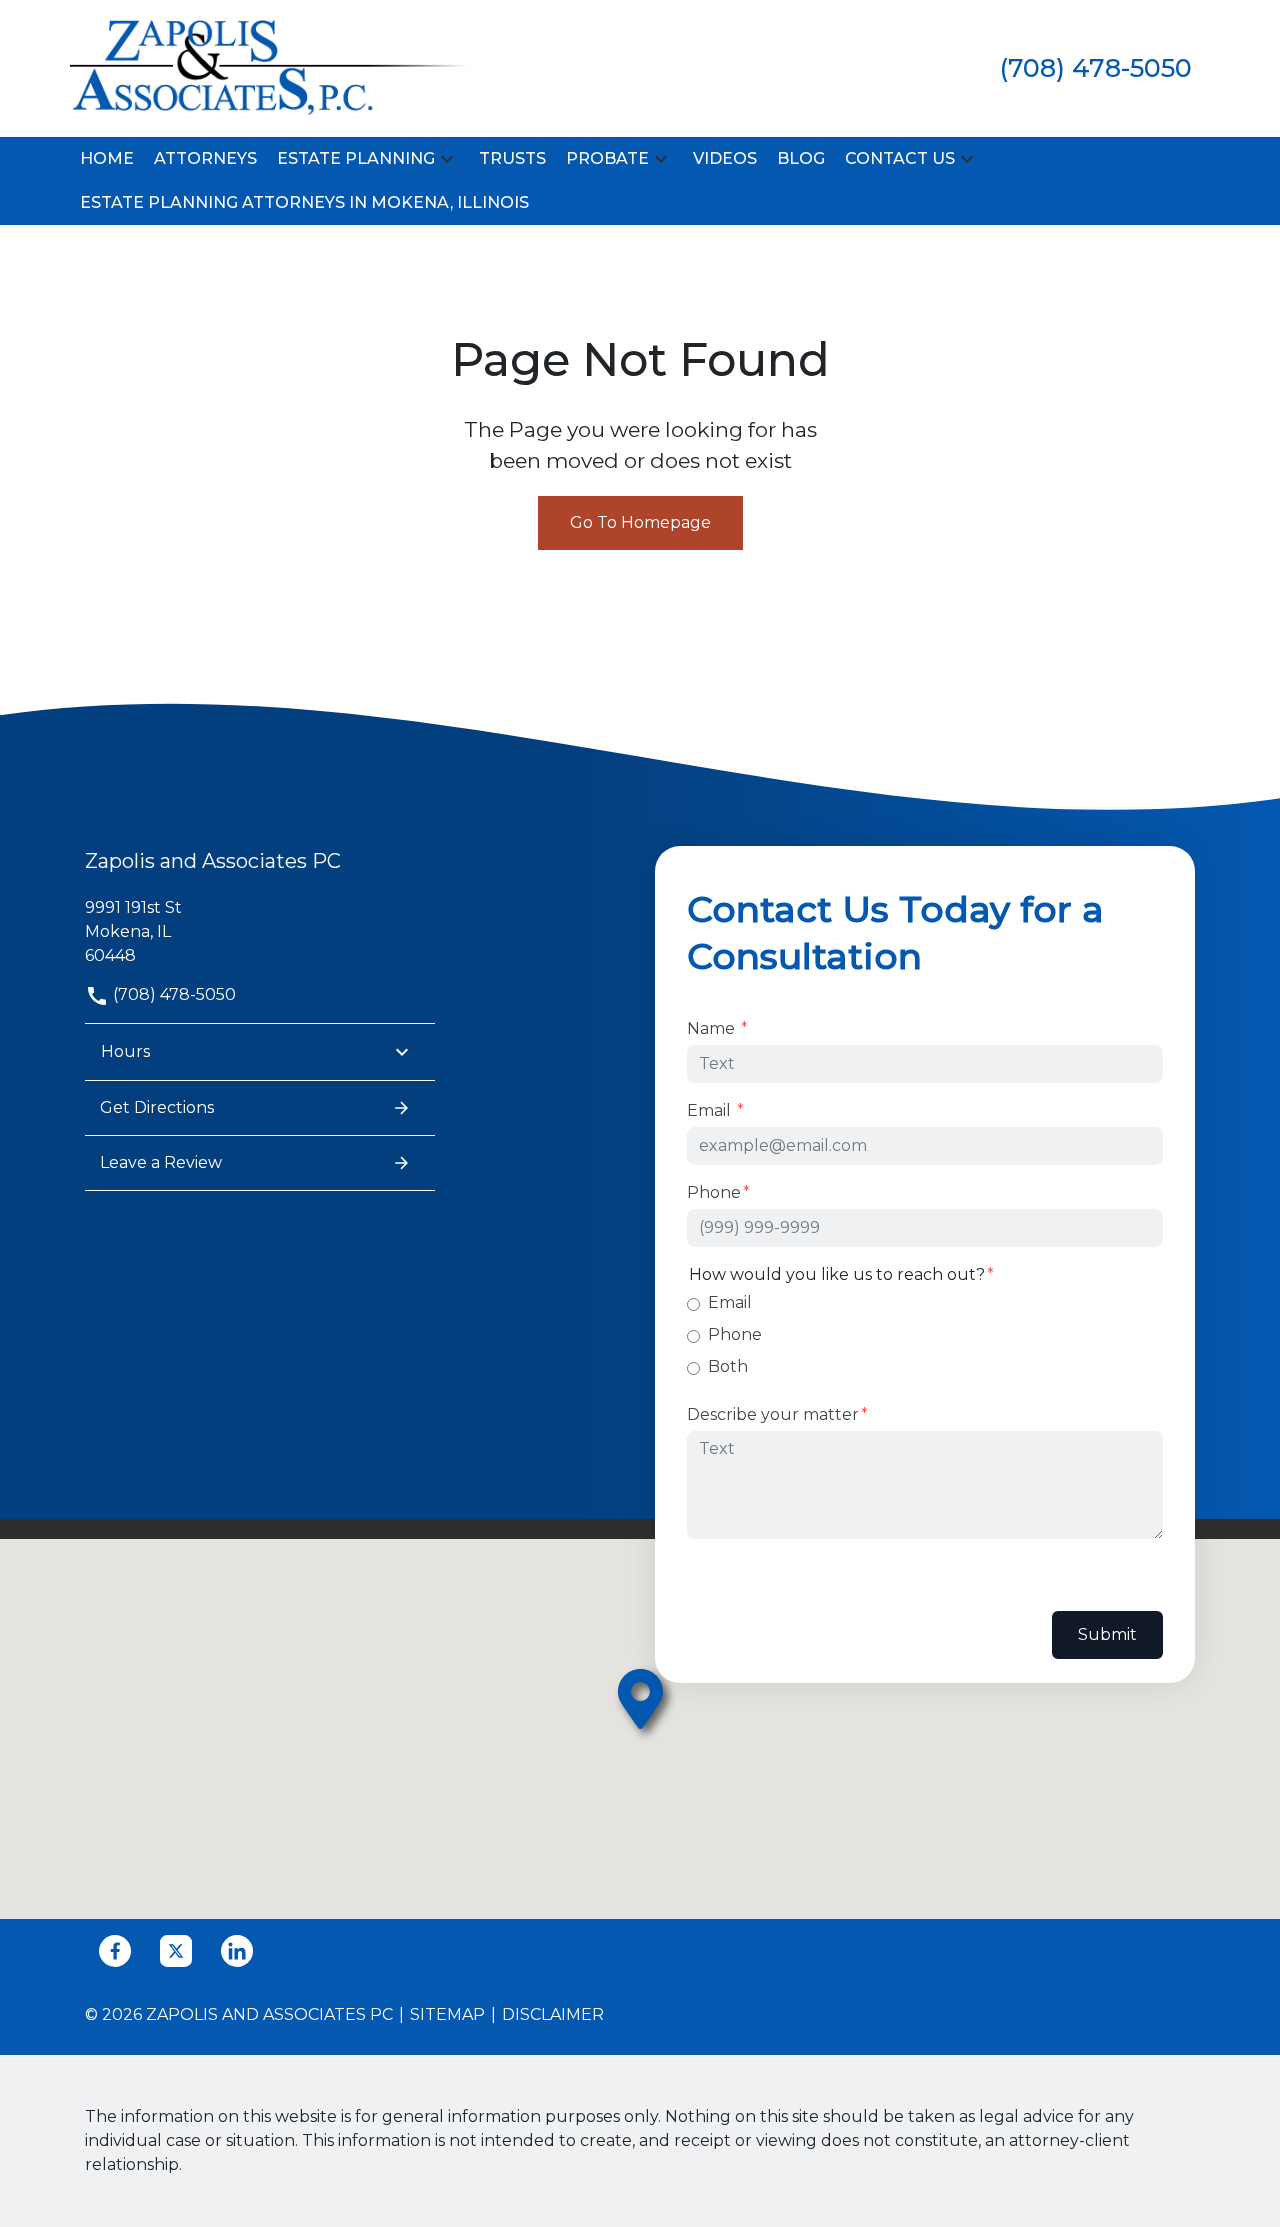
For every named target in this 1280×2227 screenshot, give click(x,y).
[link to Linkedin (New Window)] (237, 1951)
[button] (447, 159)
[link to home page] (270, 67)
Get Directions (157, 1107)
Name (713, 1028)
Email (711, 1110)
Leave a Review (161, 1162)
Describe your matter (773, 1414)
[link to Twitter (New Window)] (176, 1951)
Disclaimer (553, 2014)
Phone (714, 1192)
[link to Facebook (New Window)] (115, 1951)
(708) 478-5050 (172, 994)
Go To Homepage (640, 522)
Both (728, 1366)
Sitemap (447, 2014)
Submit (1107, 1634)
